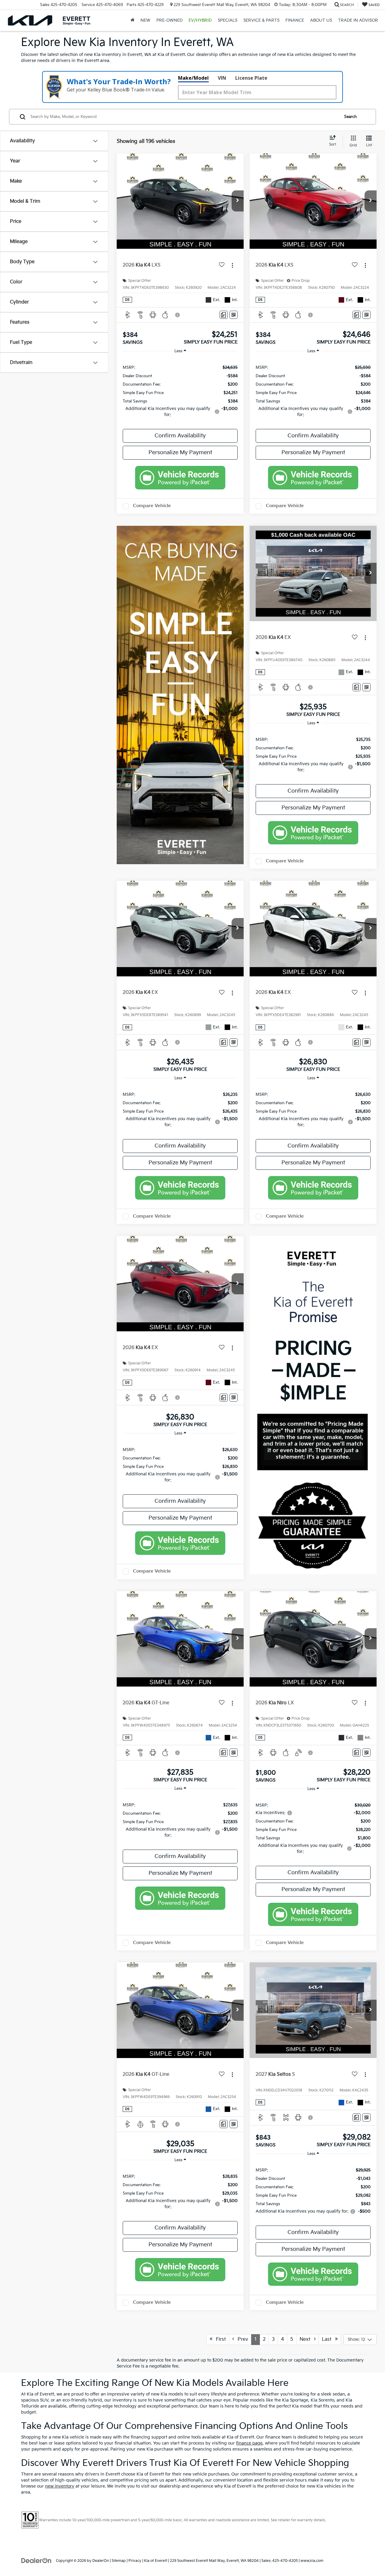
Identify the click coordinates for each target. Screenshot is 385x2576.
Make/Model (193, 78)
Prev (241, 2339)
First (219, 2339)
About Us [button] (321, 20)
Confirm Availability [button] (180, 436)
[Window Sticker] (234, 315)
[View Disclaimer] (178, 315)
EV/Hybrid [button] (200, 20)
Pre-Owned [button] (169, 20)
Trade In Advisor (358, 20)
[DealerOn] (36, 2561)
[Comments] (224, 315)
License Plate (251, 78)
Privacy (135, 2561)
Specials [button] (228, 20)
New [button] (145, 20)
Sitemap (119, 2561)
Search (350, 117)
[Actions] (232, 265)
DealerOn (101, 2561)
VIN (222, 78)
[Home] (132, 20)
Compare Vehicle (152, 506)
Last (328, 2339)
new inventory (60, 2486)
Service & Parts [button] (261, 20)
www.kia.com (312, 2561)
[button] (238, 201)
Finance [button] (295, 20)
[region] (180, 391)
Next (307, 2339)
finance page (249, 2443)
